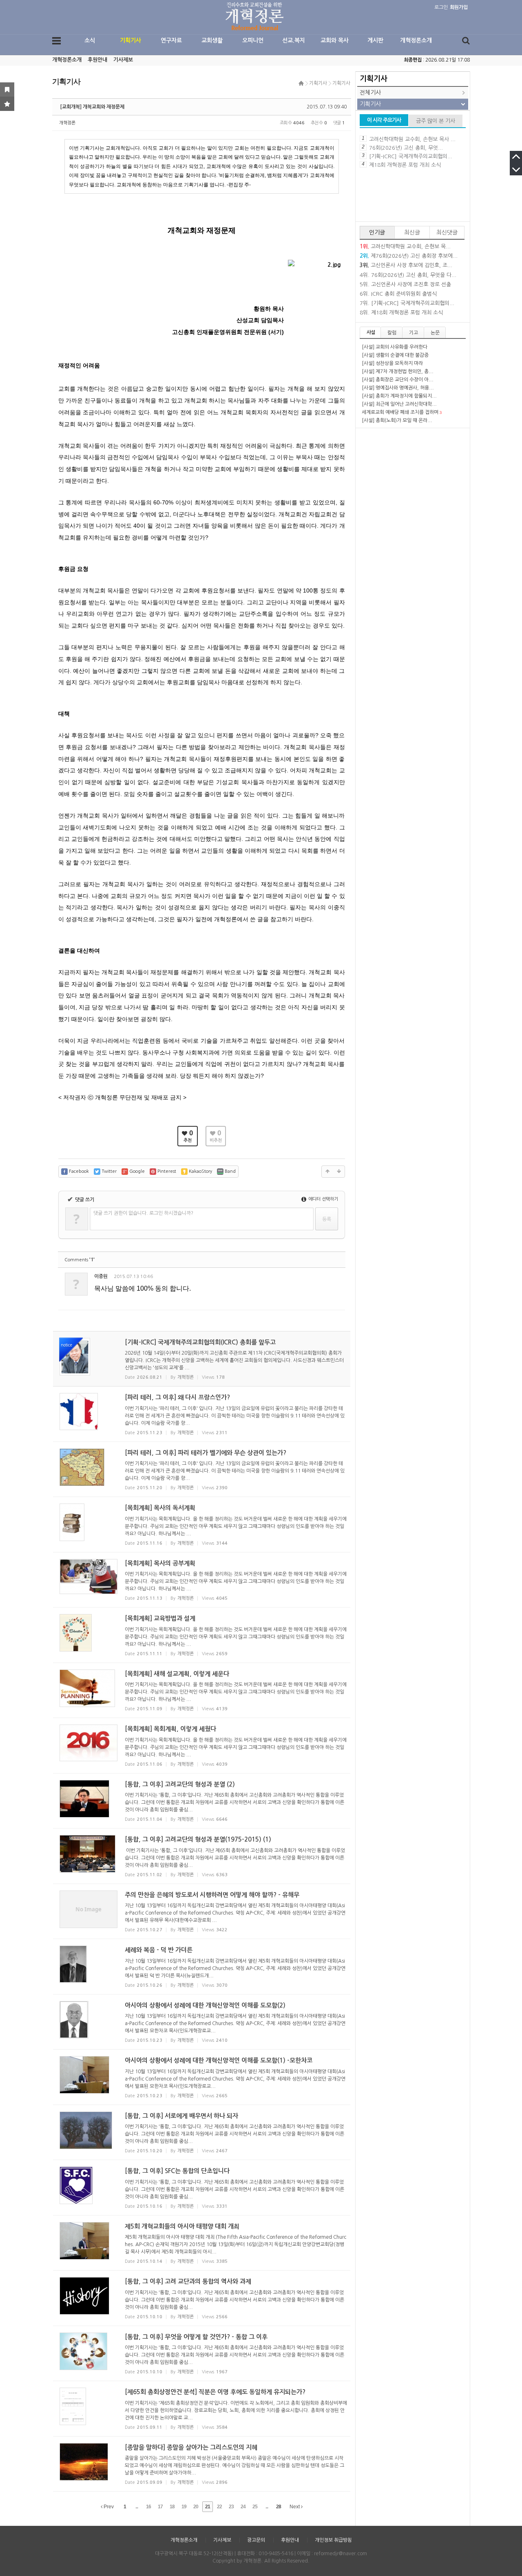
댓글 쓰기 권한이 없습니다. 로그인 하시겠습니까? (143, 1213)
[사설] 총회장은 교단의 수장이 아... (398, 380)
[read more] (202, 1359)
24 (243, 2507)
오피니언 (253, 40)
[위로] (327, 1172)
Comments (80, 1260)
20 (196, 2507)
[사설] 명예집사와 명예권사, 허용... (398, 388)
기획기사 (130, 40)
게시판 (375, 40)
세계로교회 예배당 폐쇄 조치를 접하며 (400, 412)
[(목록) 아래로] (339, 1172)
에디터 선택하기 (323, 1199)
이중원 (101, 1276)
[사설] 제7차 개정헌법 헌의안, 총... (398, 371)
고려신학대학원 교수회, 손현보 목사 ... (412, 139)
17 (160, 2507)
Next (295, 2507)
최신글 (412, 232)
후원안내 (97, 60)
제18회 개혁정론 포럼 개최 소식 (405, 165)
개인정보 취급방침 (333, 2540)
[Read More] (202, 1414)
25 (255, 2507)
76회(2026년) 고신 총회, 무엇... (406, 148)
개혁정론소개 (416, 40)
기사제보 (123, 60)
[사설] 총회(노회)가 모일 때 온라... (397, 420)
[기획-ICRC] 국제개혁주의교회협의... (411, 156)
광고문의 (256, 2540)
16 (148, 2507)
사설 (371, 332)
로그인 (441, 7)
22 (219, 2507)
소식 (90, 40)
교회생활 (212, 40)
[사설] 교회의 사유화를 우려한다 (395, 347)
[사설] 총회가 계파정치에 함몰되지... (399, 396)
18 (172, 2507)
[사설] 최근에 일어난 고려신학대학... (399, 404)
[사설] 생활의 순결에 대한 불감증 (395, 355)
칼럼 (392, 333)
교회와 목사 (335, 40)
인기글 (377, 232)
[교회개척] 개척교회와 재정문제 (92, 107)
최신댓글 (447, 232)
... (137, 2507)
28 (279, 2507)
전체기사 (370, 93)
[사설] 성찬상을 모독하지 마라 (392, 363)
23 (231, 2507)
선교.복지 (294, 40)
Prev (108, 2507)
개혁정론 (67, 123)
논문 (435, 333)
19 (184, 2507)
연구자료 (171, 40)
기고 (414, 333)
